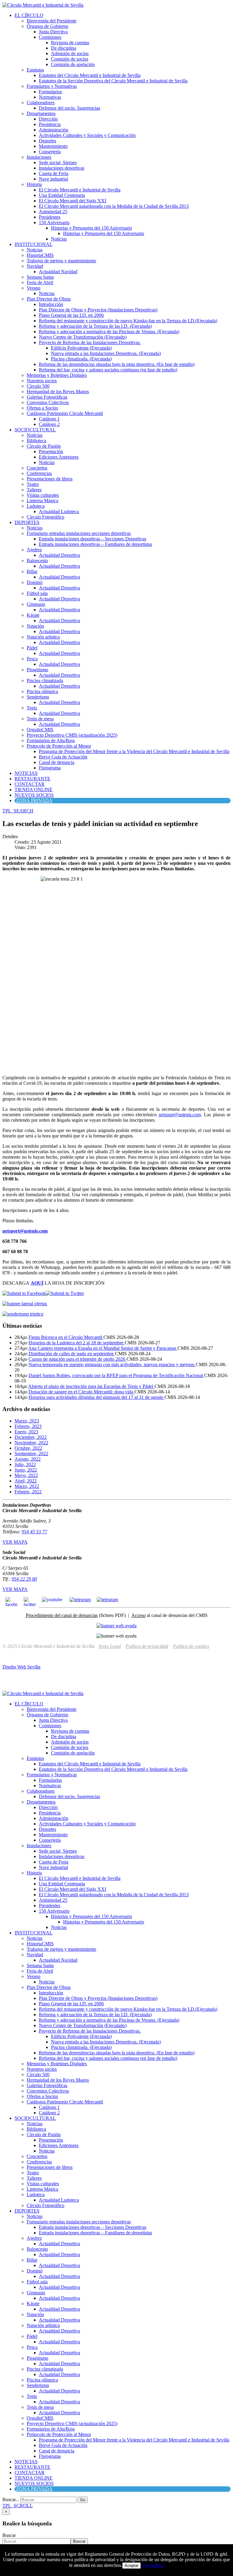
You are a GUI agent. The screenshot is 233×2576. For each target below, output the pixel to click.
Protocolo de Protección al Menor (59, 746)
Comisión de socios (70, 59)
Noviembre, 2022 (31, 1443)
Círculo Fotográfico (46, 517)
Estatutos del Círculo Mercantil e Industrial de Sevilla (90, 75)
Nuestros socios (42, 381)
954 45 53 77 (34, 1532)
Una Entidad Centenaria (62, 195)
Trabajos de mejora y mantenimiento (61, 261)
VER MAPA (15, 1542)
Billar (32, 571)
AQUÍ (37, 1283)
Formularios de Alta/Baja (51, 740)
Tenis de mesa (40, 719)
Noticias (59, 239)
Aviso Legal (110, 1646)
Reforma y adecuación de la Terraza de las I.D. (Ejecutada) (95, 326)
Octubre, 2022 (28, 1448)
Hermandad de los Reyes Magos (58, 392)
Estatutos (35, 70)
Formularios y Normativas (52, 86)
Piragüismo (37, 670)
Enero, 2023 (26, 1432)
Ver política (153, 2565)
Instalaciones (39, 157)
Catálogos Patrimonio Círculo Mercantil (65, 413)
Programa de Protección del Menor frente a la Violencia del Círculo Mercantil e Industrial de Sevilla (134, 751)
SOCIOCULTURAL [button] (35, 430)
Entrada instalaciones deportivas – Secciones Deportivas (93, 539)
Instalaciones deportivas (62, 168)
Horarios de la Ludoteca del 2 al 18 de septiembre (77, 1343)
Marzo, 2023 (27, 1421)
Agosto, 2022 (28, 1459)
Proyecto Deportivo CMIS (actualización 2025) (72, 735)
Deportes (47, 141)
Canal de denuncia (57, 762)
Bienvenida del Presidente (52, 21)
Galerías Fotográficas (47, 397)
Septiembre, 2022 (31, 1454)
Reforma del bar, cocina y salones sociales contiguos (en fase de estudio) (108, 370)
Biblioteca (36, 441)
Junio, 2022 (26, 1470)
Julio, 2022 (25, 1464)
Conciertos (37, 468)
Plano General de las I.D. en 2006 (71, 315)
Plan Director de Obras (49, 299)
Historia (34, 184)
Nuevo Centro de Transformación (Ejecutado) (83, 337)
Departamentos (41, 113)
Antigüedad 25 (53, 212)
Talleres (34, 490)
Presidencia (50, 124)
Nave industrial (53, 179)
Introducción (51, 304)
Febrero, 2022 (28, 1492)
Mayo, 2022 (26, 1475)
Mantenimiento (53, 146)
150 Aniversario (54, 222)
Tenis (32, 708)
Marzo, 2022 (27, 1486)
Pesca (32, 659)
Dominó (35, 582)
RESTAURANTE (32, 779)
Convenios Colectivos (48, 402)
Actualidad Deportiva (59, 555)
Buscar (9, 2535)
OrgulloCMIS (40, 730)
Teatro (33, 484)
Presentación (51, 451)
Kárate (33, 615)
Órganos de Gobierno (47, 26)
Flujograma (50, 768)
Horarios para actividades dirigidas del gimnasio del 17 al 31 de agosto (96, 1397)
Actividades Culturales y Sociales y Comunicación (87, 135)
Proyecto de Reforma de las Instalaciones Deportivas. (90, 342)
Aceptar (132, 2566)
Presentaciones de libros (50, 479)
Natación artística (43, 637)
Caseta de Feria (54, 173)
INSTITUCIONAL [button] (34, 244)
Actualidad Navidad (58, 272)
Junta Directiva (53, 32)
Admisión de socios (70, 53)
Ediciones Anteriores (59, 457)
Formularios (50, 92)
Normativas (50, 97)
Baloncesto (37, 561)
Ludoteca (36, 506)
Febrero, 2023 (28, 1426)
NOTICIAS (26, 773)
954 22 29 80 (24, 1579)
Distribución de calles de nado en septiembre (72, 1354)
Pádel (32, 648)
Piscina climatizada (45, 681)
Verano (34, 288)
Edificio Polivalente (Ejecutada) (81, 348)
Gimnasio (36, 604)
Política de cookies (191, 1646)
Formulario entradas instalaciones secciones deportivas (79, 533)
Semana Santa (40, 277)
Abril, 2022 (26, 1481)
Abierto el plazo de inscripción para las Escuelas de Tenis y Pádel (91, 1386)
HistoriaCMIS (40, 255)
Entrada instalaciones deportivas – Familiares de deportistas (95, 544)
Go (83, 2500)
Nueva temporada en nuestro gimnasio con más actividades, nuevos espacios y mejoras (112, 1364)
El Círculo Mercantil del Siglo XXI (73, 201)
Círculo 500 (38, 386)
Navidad (35, 266)
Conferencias (39, 473)
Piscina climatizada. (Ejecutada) (81, 359)
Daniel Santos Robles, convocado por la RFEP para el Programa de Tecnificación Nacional (116, 1375)
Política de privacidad (147, 1646)
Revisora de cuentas (70, 43)
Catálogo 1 (49, 419)
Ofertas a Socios (42, 408)
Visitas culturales (43, 495)
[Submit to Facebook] (24, 1293)
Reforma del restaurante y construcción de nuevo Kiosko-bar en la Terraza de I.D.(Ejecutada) (128, 321)
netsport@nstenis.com (180, 1115)
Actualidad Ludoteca (59, 511)
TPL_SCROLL (18, 2506)
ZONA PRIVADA (34, 800)
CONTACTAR (30, 784)
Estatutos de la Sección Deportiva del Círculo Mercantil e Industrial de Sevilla (113, 81)
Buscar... (11, 2500)
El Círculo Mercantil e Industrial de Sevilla (80, 190)
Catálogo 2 (49, 424)
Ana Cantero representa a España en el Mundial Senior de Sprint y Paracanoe (103, 1348)
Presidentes (50, 217)
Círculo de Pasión (44, 446)
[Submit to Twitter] (65, 1293)
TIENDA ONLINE (34, 790)
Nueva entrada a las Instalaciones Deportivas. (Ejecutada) (106, 353)
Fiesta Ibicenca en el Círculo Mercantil (66, 1337)
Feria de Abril (40, 282)
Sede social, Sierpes (58, 163)
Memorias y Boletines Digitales (57, 375)
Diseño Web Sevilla (21, 1667)
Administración (54, 130)
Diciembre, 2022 (31, 1437)
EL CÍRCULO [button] (29, 15)
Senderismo (38, 697)
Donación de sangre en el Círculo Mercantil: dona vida (81, 1392)
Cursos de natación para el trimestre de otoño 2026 (78, 1359)
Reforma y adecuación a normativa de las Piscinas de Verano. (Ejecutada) (109, 332)
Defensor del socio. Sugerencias (69, 108)
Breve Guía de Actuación (63, 757)
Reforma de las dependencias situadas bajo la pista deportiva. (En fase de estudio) (117, 364)
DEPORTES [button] (27, 522)
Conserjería (50, 152)
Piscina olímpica (42, 691)
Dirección (48, 119)
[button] (18, 811)
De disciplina (64, 48)
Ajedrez (34, 550)
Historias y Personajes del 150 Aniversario (91, 228)
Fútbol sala (37, 593)
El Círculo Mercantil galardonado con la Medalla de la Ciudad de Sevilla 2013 (114, 206)
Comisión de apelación (73, 64)
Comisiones (50, 37)
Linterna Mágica (42, 501)
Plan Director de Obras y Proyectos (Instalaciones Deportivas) (98, 310)
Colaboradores (41, 103)
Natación (35, 626)
